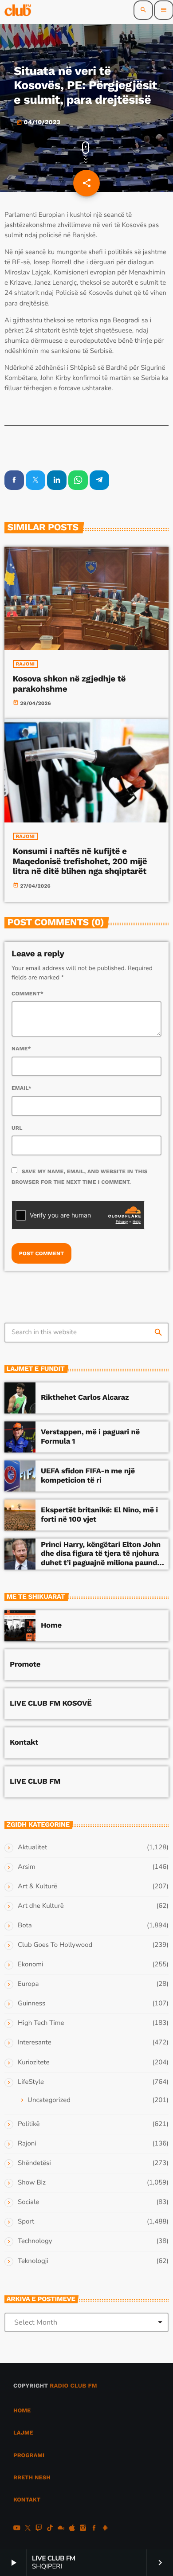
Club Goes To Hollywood (55, 1945)
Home (51, 1625)
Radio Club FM (73, 2386)
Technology (35, 2241)
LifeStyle (31, 2082)
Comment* (28, 994)
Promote (25, 1664)
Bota (25, 1926)
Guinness (31, 2004)
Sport (26, 2222)
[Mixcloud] (61, 2529)
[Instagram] (83, 2529)
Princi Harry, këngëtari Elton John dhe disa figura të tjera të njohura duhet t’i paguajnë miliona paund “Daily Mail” (101, 1558)
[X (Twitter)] (28, 2529)
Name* (21, 1049)
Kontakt (24, 1742)
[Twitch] (39, 2529)
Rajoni (26, 664)
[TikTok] (50, 2529)
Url (17, 1128)
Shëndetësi (34, 2163)
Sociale (28, 2202)
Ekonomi (31, 1965)
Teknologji (33, 2261)
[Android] (105, 2529)
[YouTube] (17, 2529)
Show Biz (32, 2183)
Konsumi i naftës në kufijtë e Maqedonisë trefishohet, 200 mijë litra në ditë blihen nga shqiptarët (80, 861)
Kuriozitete (33, 2063)
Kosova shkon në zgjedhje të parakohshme (69, 684)
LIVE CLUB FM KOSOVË (51, 1703)
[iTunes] (72, 2529)
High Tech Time (41, 2023)
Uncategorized (49, 2100)
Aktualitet (32, 1848)
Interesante (35, 2043)
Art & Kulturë (37, 1887)
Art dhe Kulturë (41, 1906)
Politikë (29, 2124)
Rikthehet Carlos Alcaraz (85, 1398)
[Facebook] (94, 2529)
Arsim (27, 1867)
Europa (28, 1984)
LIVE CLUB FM (35, 1781)
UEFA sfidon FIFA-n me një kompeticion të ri (88, 1476)
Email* (22, 1088)
